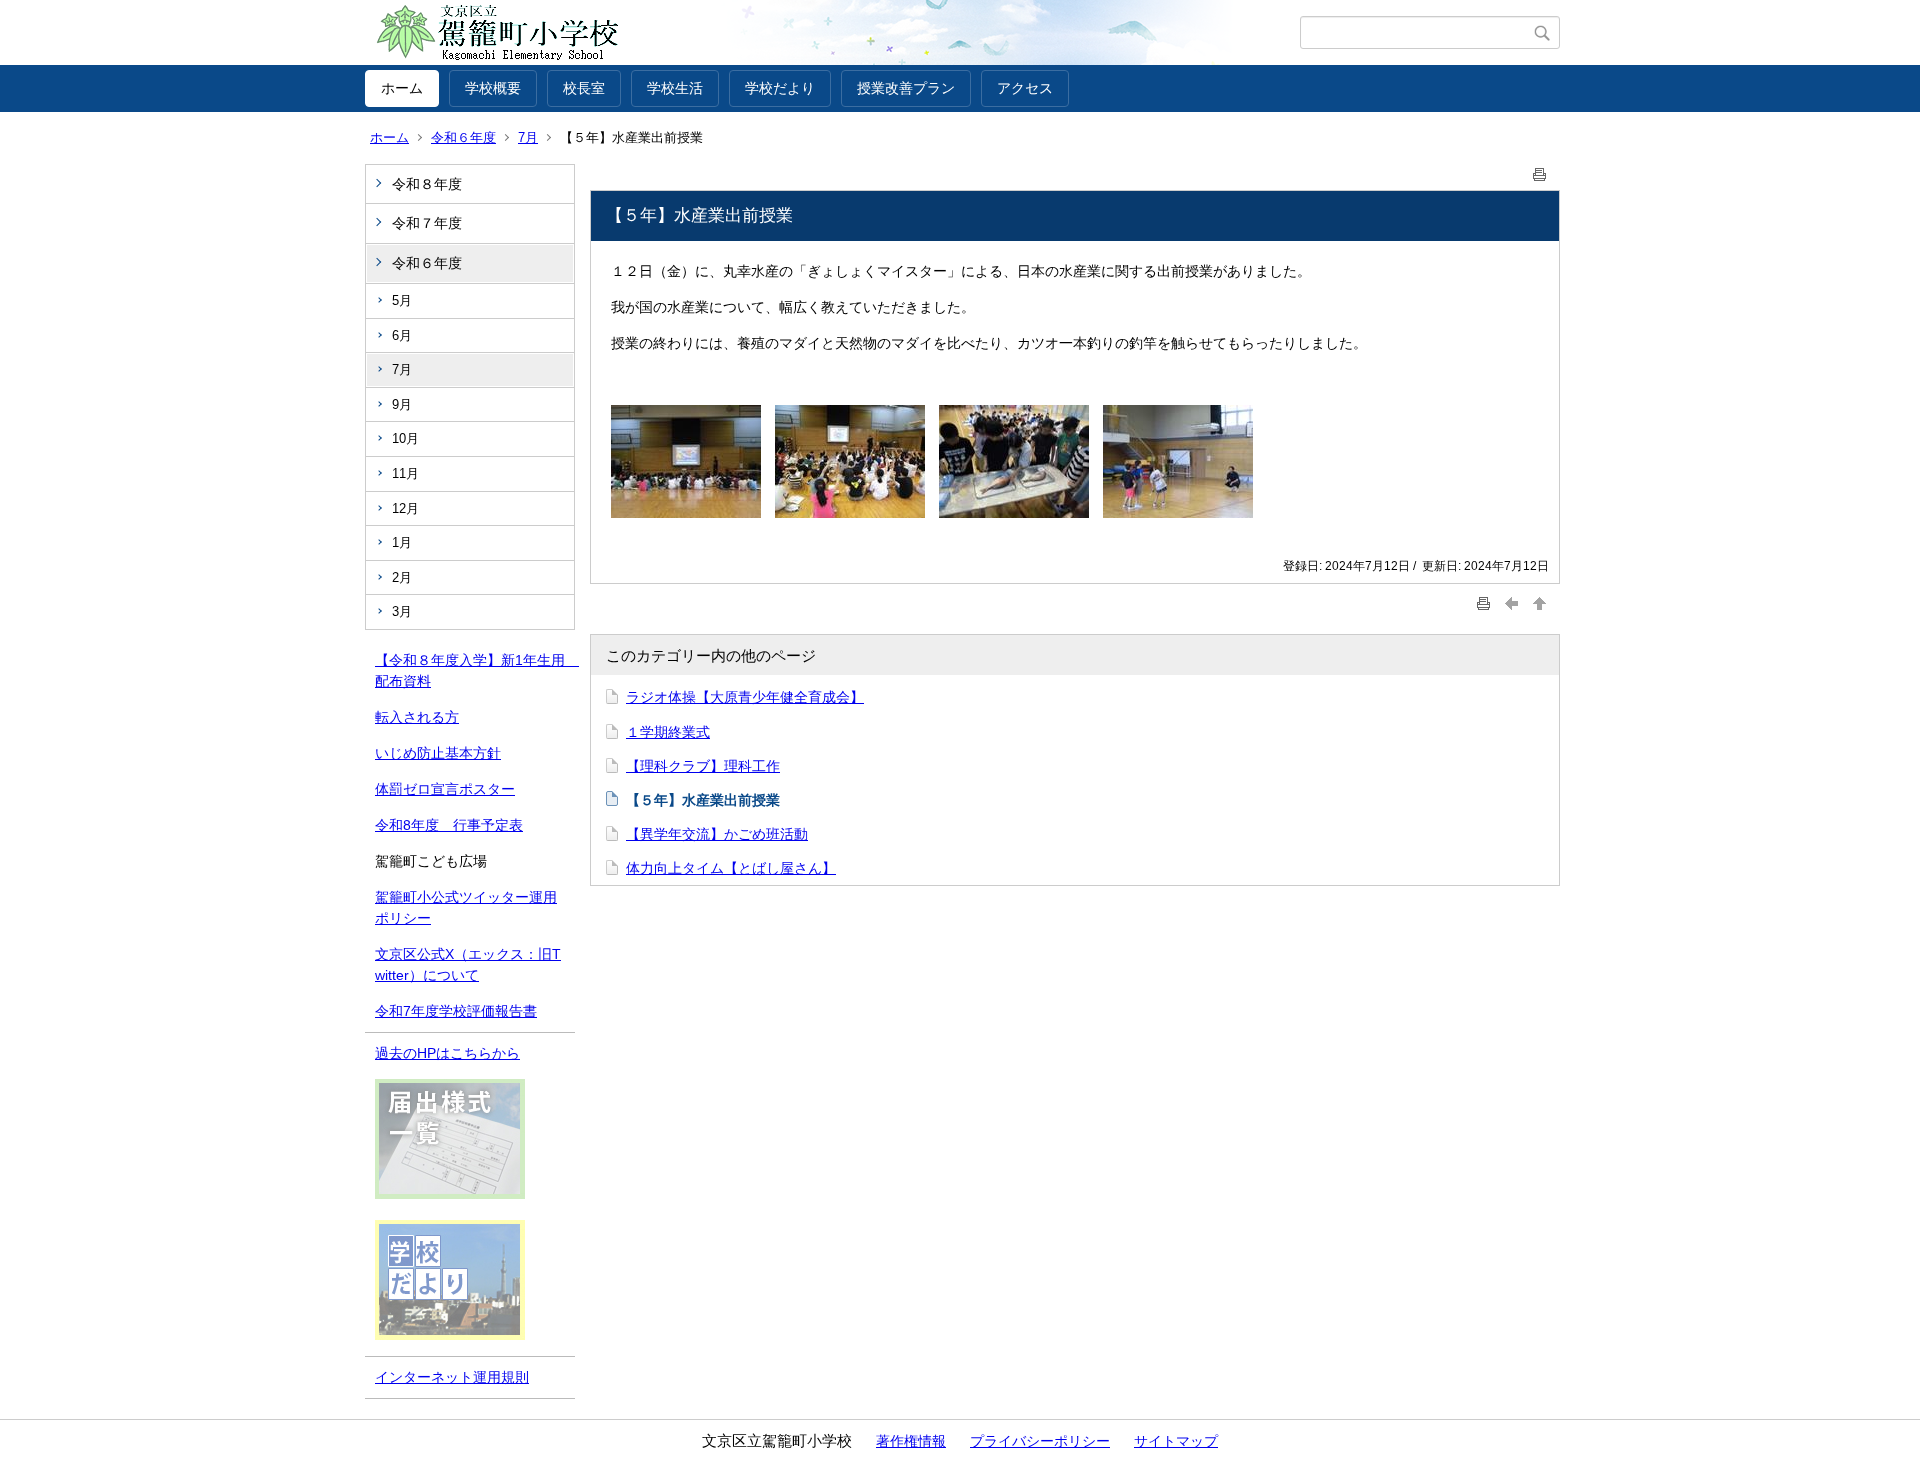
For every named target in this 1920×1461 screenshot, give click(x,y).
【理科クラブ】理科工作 (703, 766)
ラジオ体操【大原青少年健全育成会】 (745, 697)
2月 (402, 577)
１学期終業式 (668, 732)
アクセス (1025, 88)
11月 (405, 473)
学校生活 (675, 88)
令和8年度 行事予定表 (449, 825)
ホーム (402, 88)
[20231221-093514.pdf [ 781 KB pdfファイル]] (450, 1194)
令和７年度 (427, 223)
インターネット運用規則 (452, 1377)
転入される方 (417, 717)
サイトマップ (1176, 1441)
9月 (402, 404)
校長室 (584, 88)
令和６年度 (463, 137)
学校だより (780, 88)
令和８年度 (427, 184)
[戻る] (1512, 603)
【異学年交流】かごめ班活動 (717, 834)
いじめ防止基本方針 (438, 753)
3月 (402, 611)
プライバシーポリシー (1040, 1441)
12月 (405, 508)
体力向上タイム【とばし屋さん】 (731, 868)
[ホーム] (832, 33)
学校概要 (493, 88)
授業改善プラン (906, 88)
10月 (405, 438)
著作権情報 (911, 1441)
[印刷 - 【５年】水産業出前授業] (1540, 170)
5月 (402, 300)
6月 (402, 335)
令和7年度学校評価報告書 (456, 1011)
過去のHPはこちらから (447, 1053)
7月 (528, 137)
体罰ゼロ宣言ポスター (445, 789)
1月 (402, 542)
